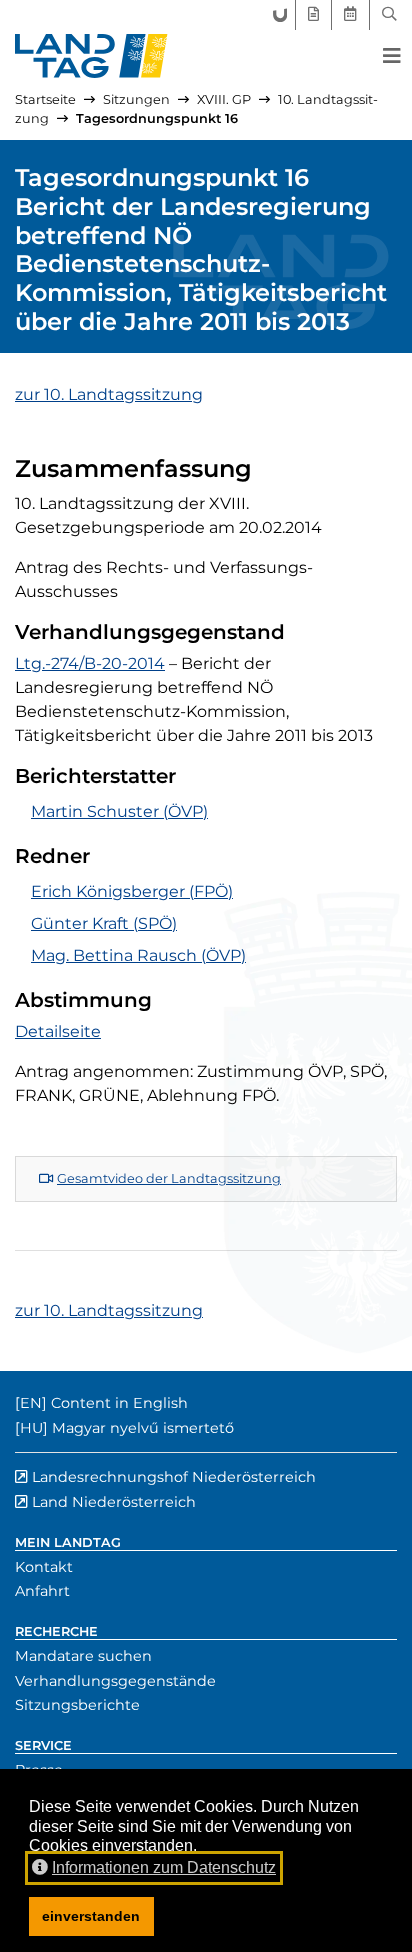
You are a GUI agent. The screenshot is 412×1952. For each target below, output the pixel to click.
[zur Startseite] (91, 56)
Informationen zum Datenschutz (164, 1867)
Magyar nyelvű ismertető (143, 1428)
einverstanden (91, 1916)
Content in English (119, 1403)
